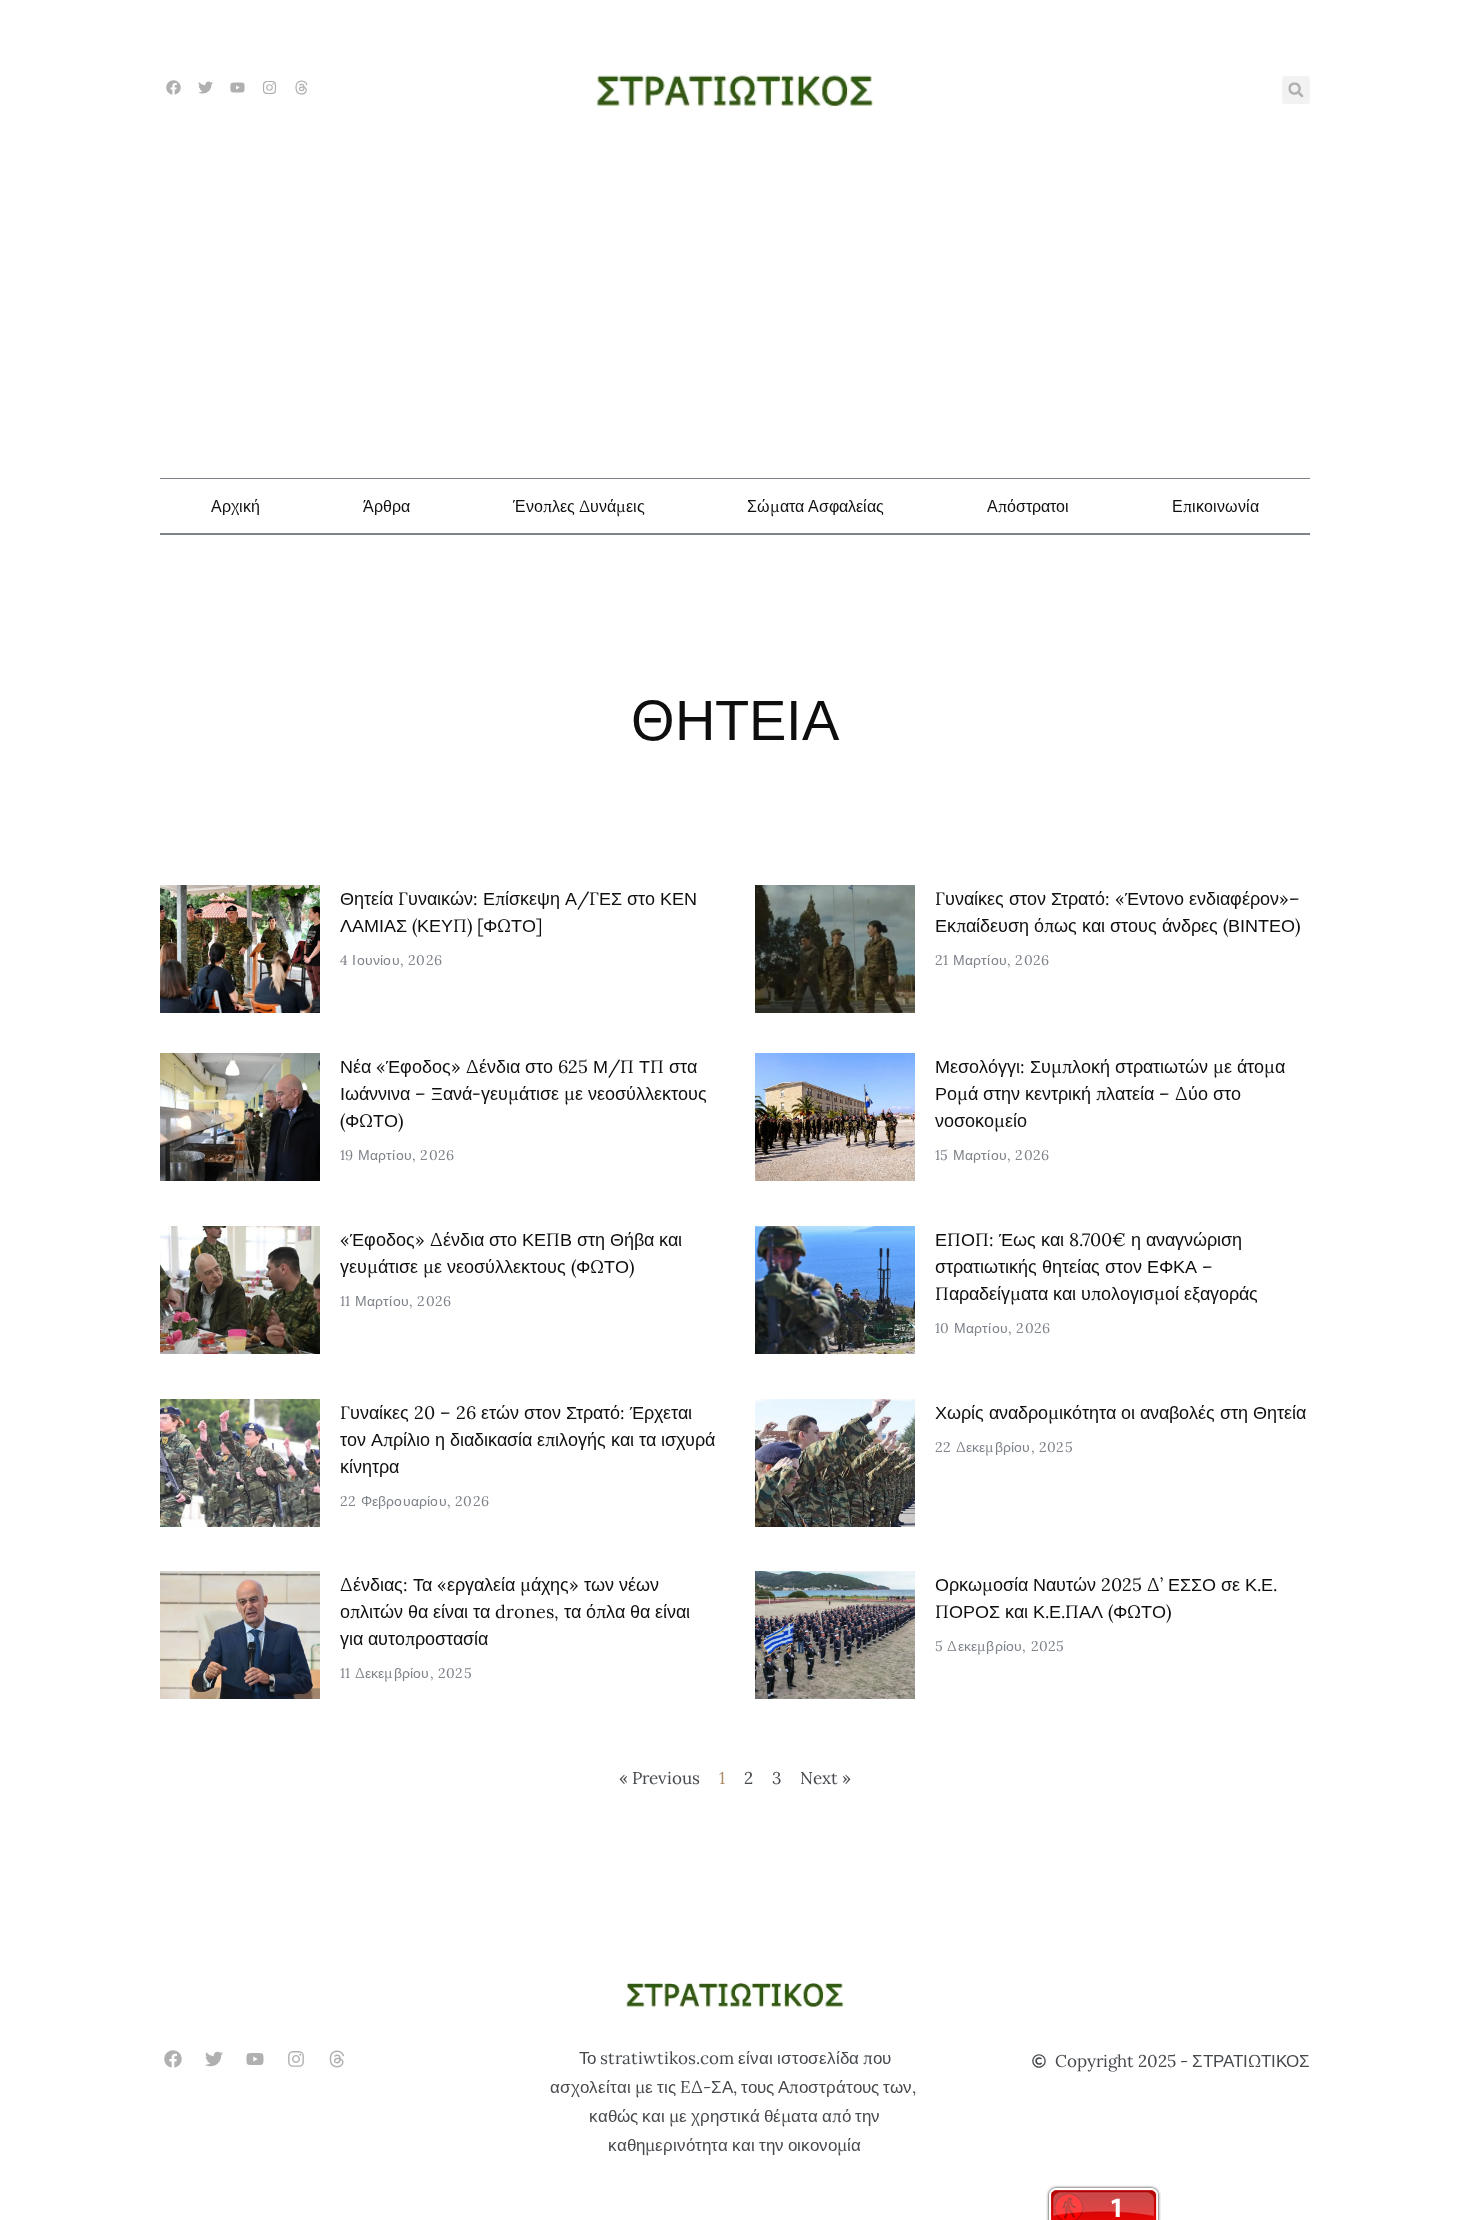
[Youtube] (237, 87)
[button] (1296, 90)
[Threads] (301, 87)
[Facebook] (173, 87)
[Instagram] (269, 87)
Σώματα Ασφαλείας (815, 506)
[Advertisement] (735, 298)
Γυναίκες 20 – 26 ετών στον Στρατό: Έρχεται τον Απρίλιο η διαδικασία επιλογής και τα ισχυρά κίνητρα (527, 1439)
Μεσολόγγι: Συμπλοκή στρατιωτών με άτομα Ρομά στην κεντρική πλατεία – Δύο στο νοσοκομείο (1110, 1093)
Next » (825, 1778)
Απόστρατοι (1028, 506)
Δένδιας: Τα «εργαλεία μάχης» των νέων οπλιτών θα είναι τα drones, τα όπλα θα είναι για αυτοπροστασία (515, 1611)
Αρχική (235, 506)
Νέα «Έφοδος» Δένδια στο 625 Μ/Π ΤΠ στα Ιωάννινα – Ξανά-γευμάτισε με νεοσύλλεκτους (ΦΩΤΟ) (523, 1093)
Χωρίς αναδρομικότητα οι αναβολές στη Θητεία (1120, 1412)
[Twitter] (205, 87)
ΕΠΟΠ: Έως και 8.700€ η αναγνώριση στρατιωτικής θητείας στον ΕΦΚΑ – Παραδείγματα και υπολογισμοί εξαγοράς (1096, 1266)
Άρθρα (386, 506)
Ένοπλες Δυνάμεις (579, 506)
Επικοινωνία (1215, 506)
